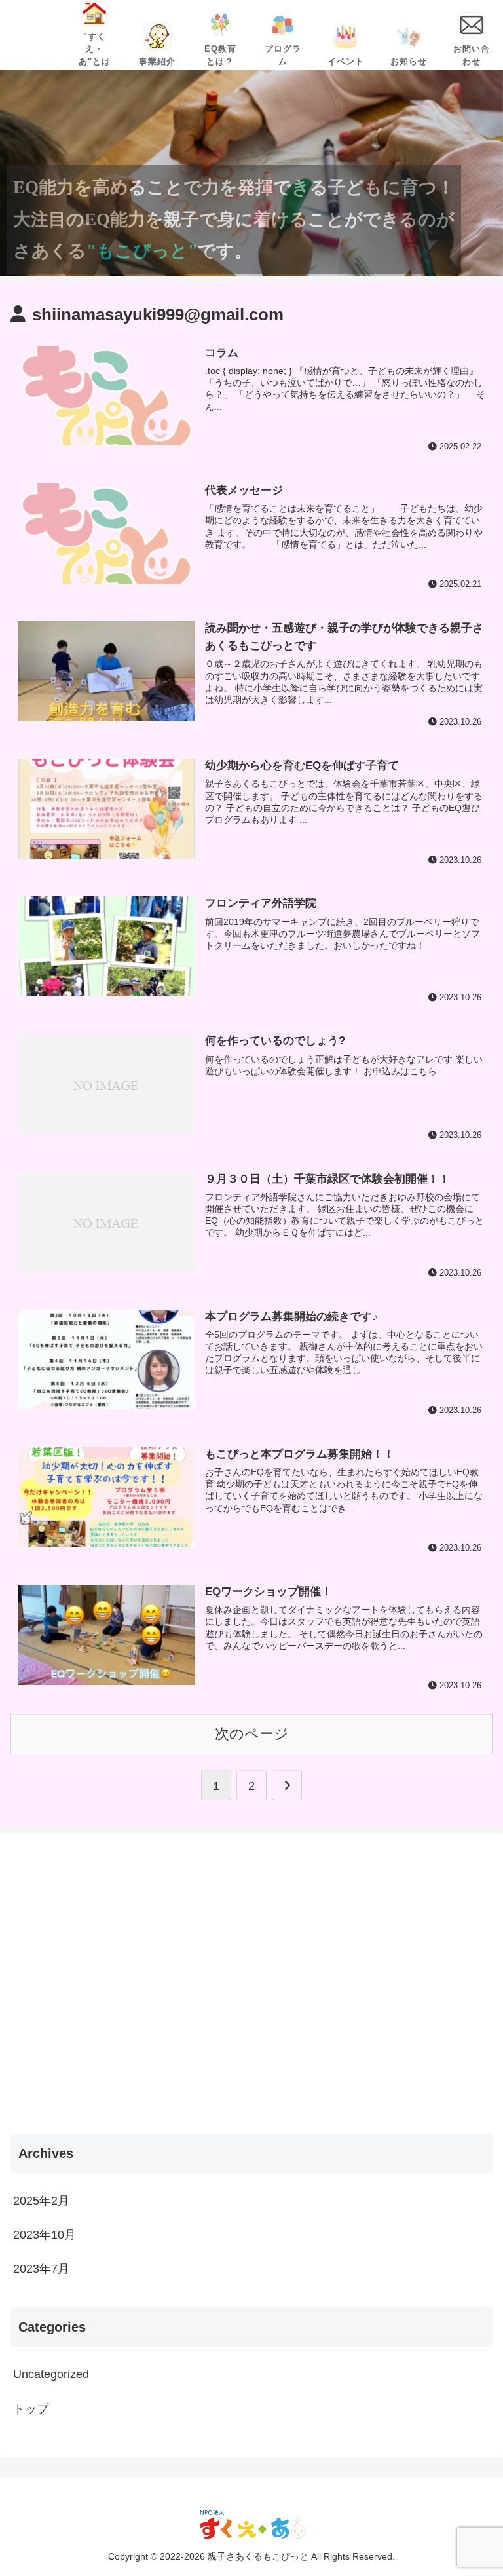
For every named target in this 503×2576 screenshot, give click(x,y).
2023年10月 (45, 2235)
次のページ (252, 1734)
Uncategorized (51, 2374)
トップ (31, 2409)
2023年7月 (41, 2269)
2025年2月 (41, 2201)
